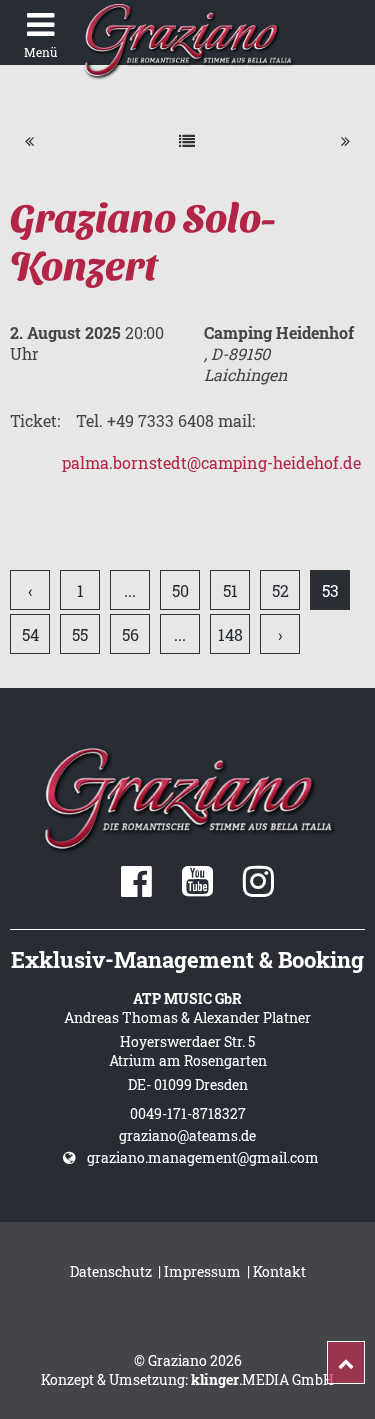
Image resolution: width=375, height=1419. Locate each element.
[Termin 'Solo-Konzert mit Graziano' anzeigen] (29, 140)
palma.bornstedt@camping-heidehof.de (211, 462)
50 (180, 590)
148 (230, 634)
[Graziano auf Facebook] (136, 888)
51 (230, 590)
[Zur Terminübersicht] (187, 140)
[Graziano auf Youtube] (197, 888)
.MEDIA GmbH (262, 1379)
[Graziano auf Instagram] (258, 888)
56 (130, 634)
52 (280, 590)
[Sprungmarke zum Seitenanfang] (346, 1362)
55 (80, 634)
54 (30, 634)
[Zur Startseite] (187, 40)
